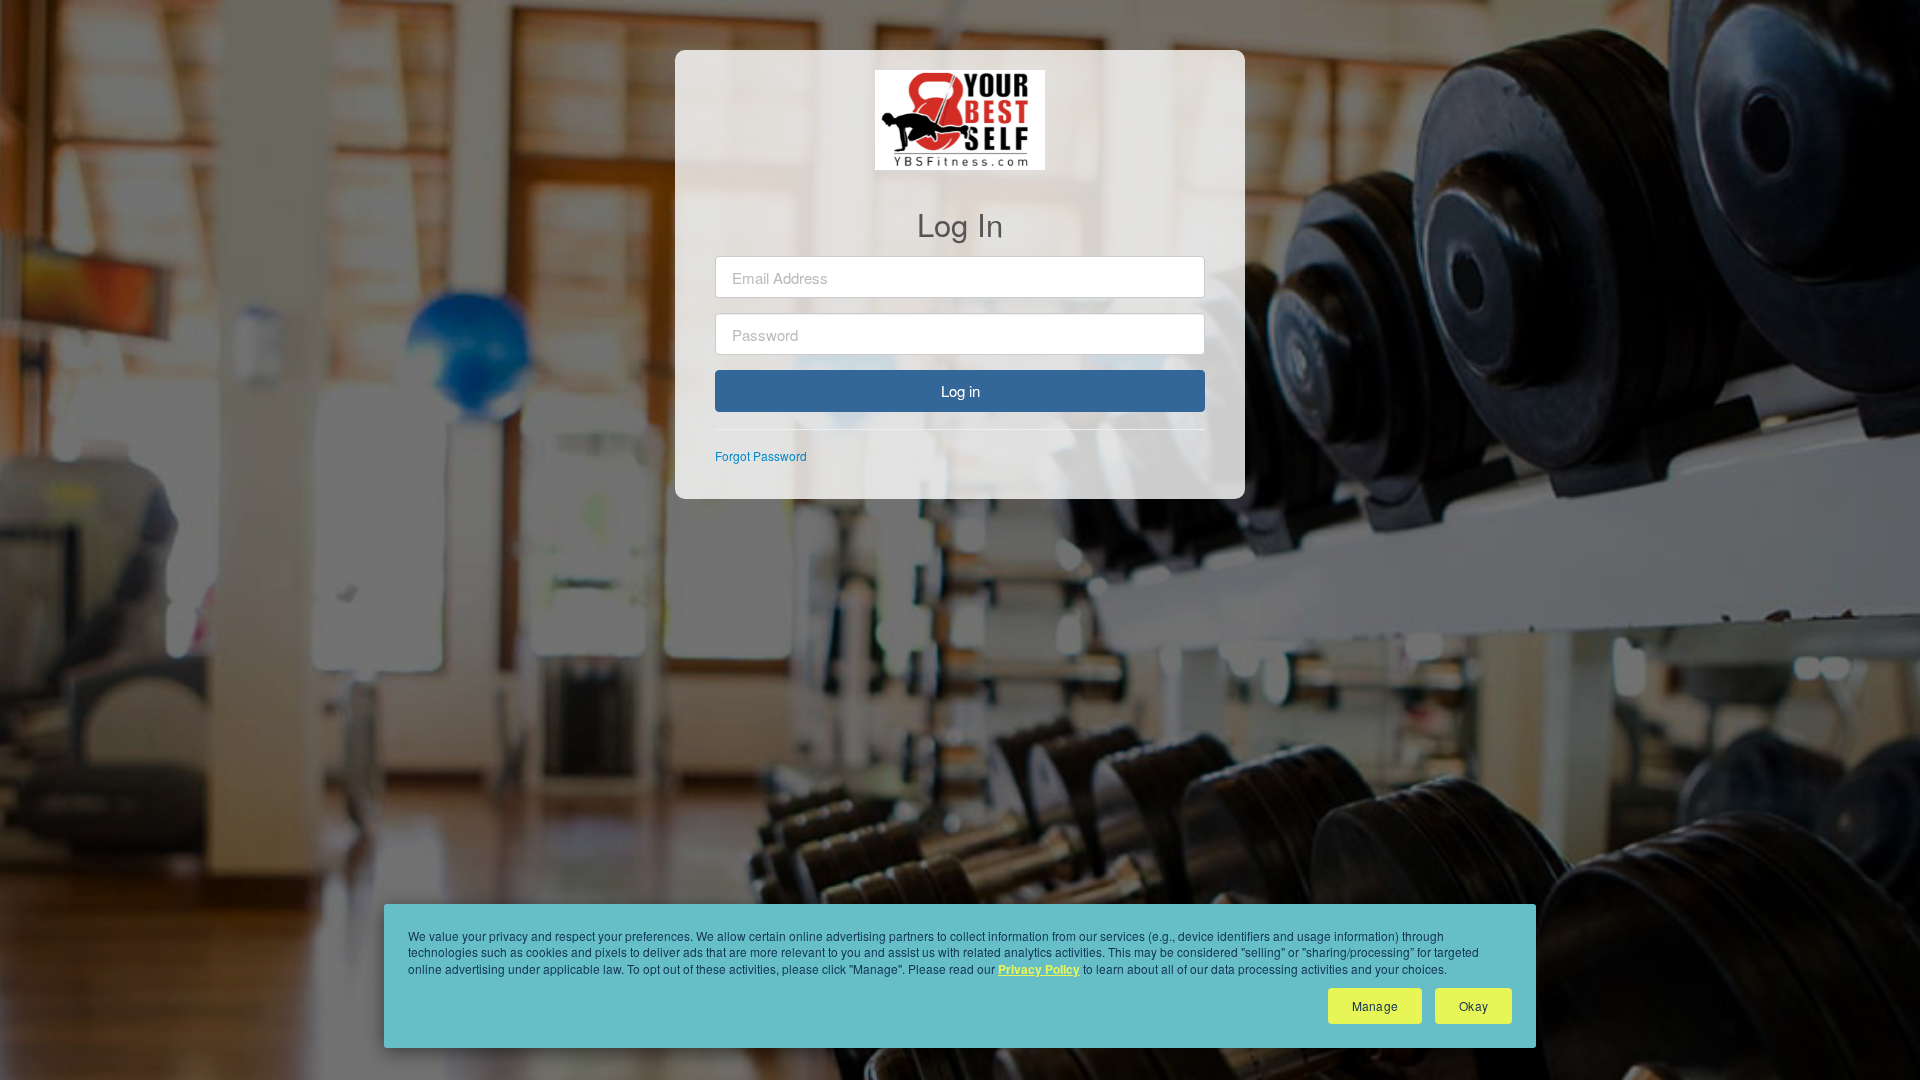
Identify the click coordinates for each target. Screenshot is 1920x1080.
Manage (1375, 1005)
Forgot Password (761, 455)
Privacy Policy (1039, 969)
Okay (1473, 1005)
